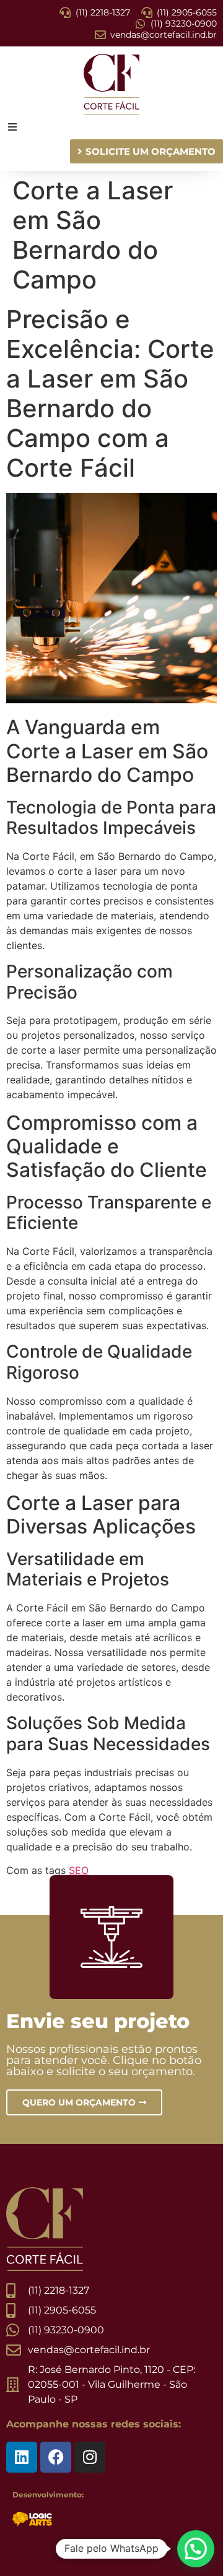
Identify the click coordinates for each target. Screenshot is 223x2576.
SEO (79, 1870)
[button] (196, 2549)
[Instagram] (90, 2457)
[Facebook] (56, 2457)
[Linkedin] (22, 2457)
